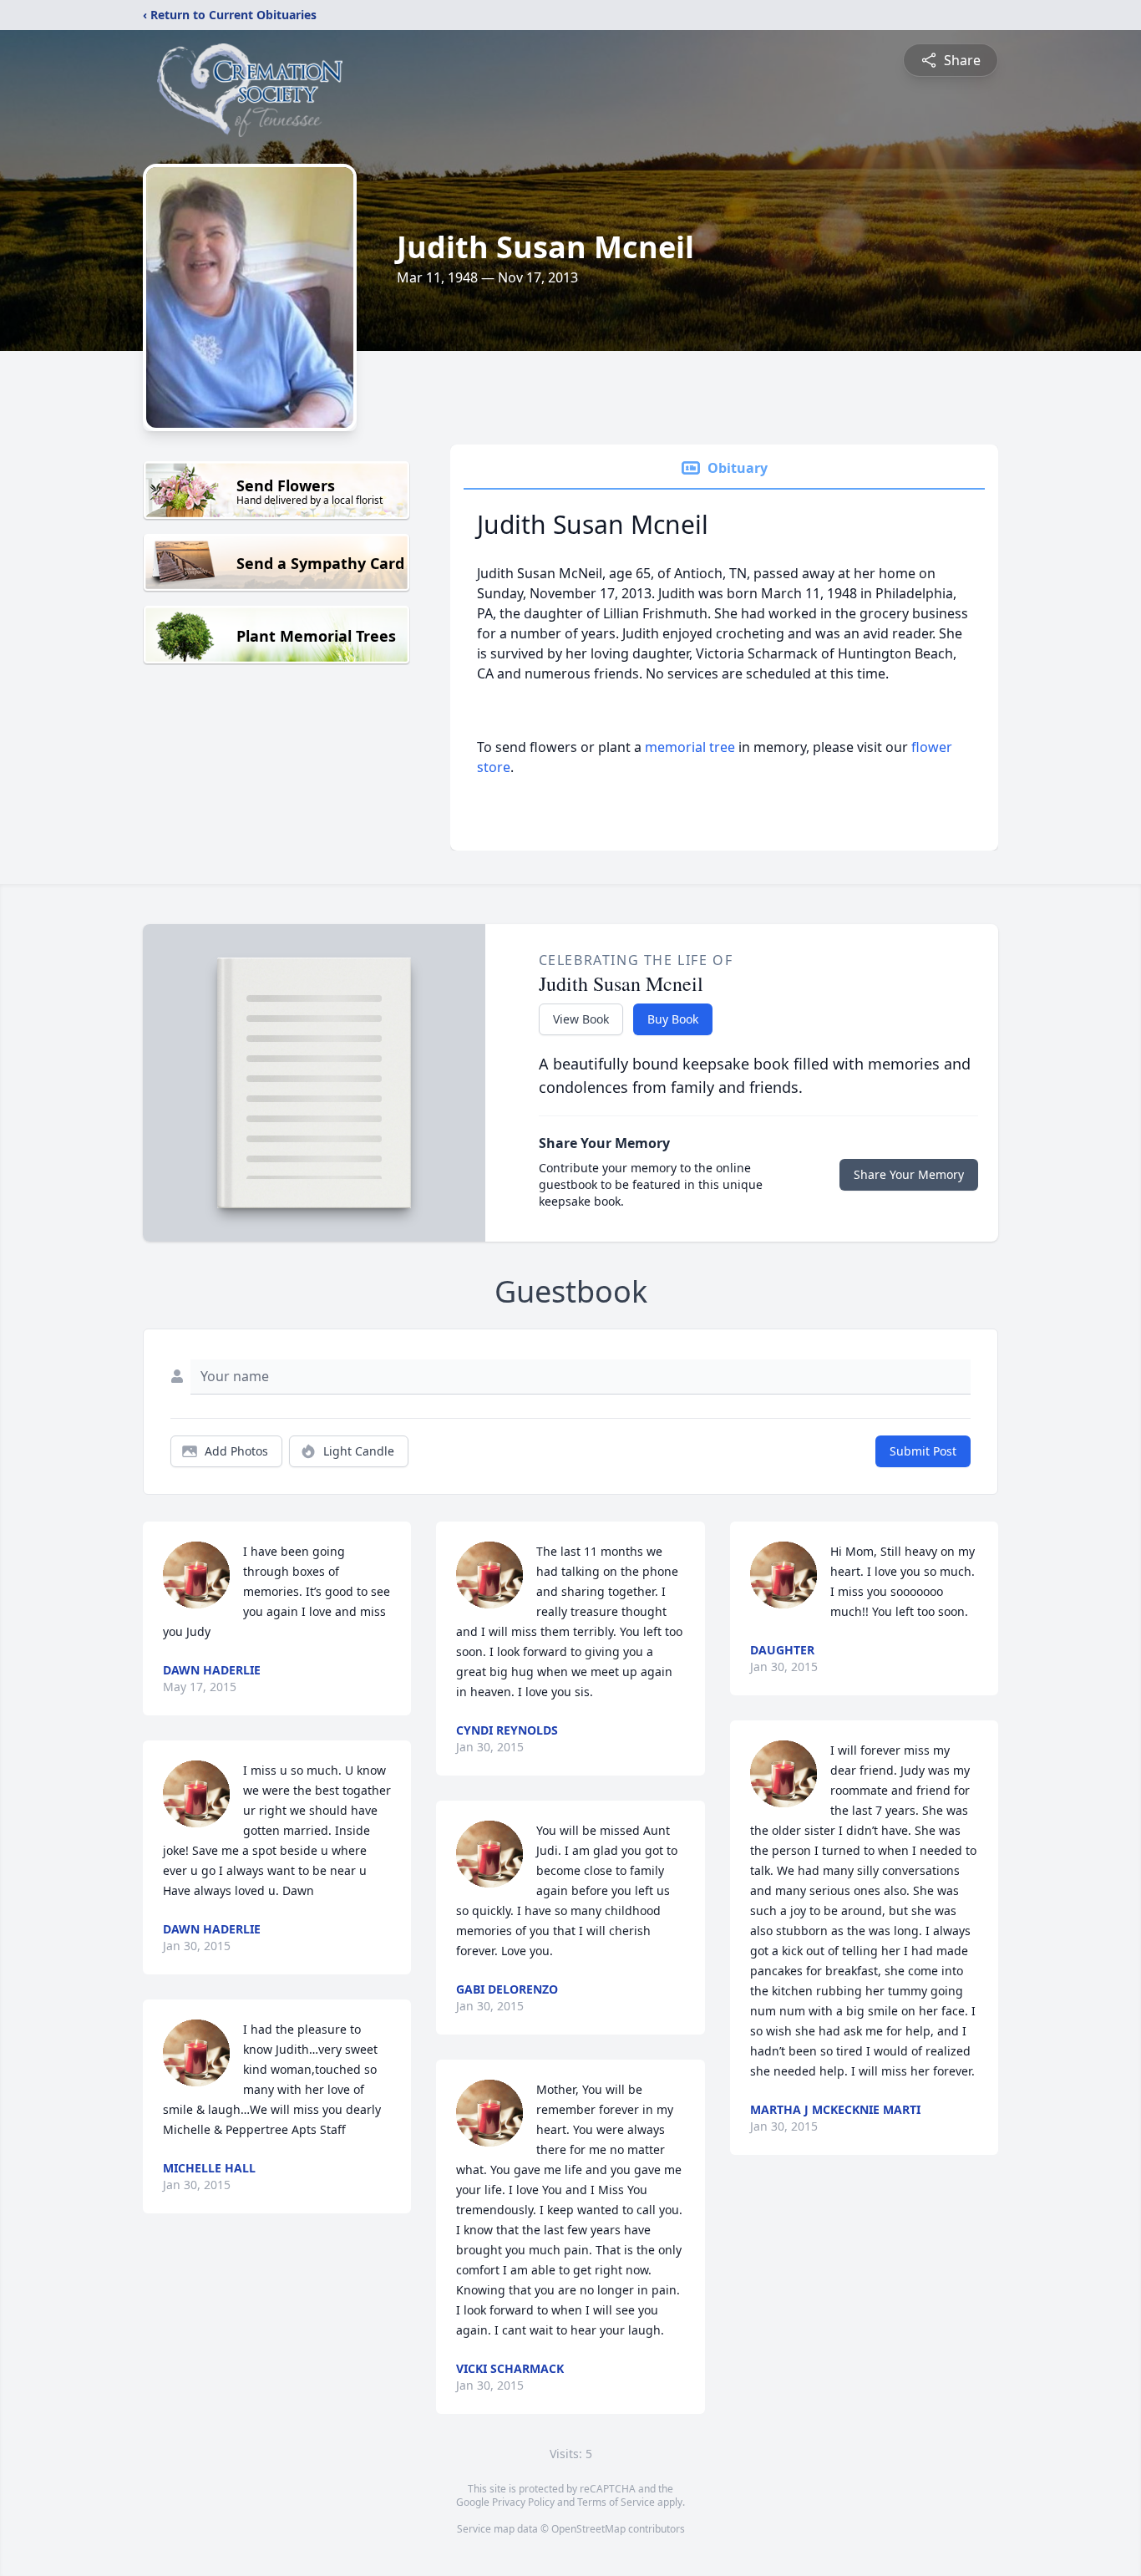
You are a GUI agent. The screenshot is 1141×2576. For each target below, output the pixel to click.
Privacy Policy (523, 2502)
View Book (581, 1019)
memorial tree (690, 747)
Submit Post (923, 1451)
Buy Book (673, 1019)
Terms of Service (616, 2502)
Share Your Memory (909, 1174)
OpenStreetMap (588, 2529)
